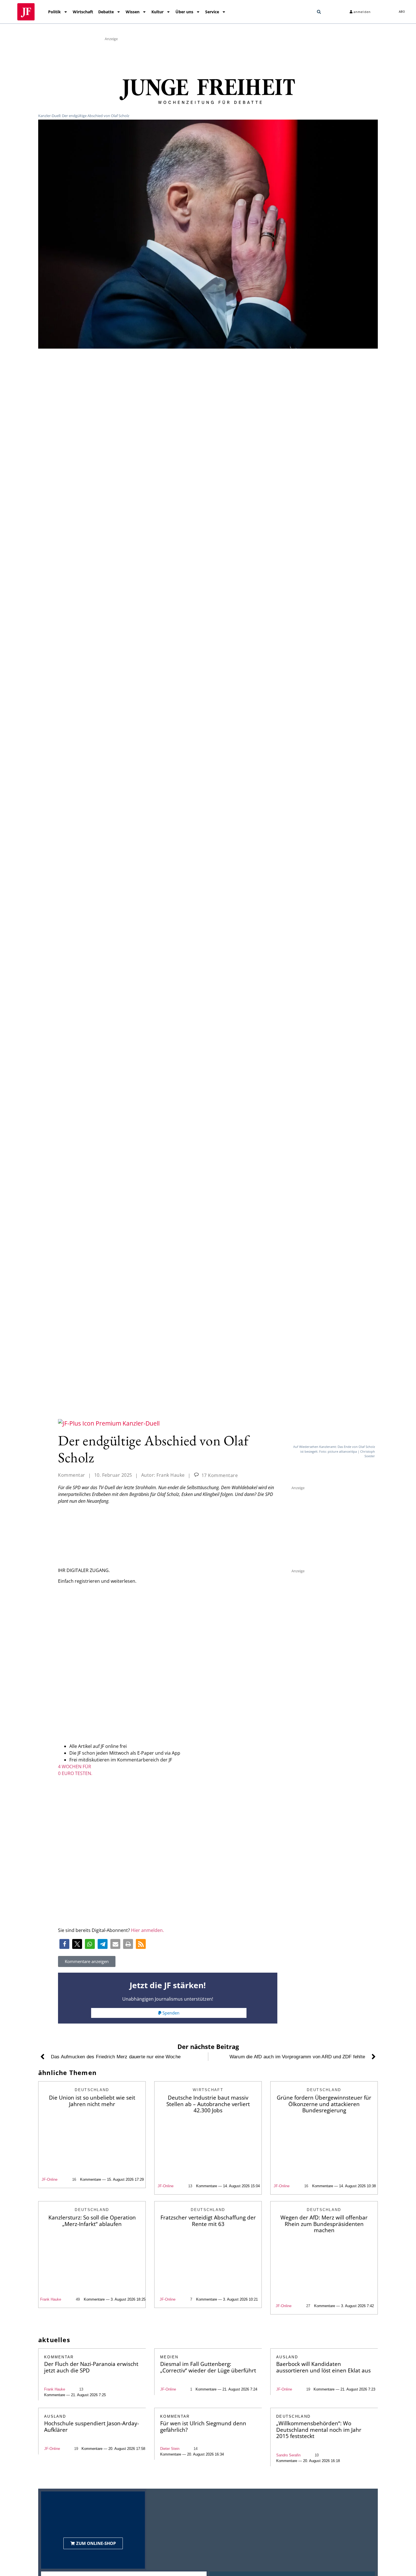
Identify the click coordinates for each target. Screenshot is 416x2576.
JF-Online (50, 2179)
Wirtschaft (83, 12)
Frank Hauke (51, 2299)
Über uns (184, 12)
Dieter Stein (170, 2449)
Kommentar (72, 1475)
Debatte (106, 12)
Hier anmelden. (147, 1930)
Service (212, 12)
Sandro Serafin (288, 2455)
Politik (54, 12)
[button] (319, 12)
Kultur (157, 12)
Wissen (133, 12)
